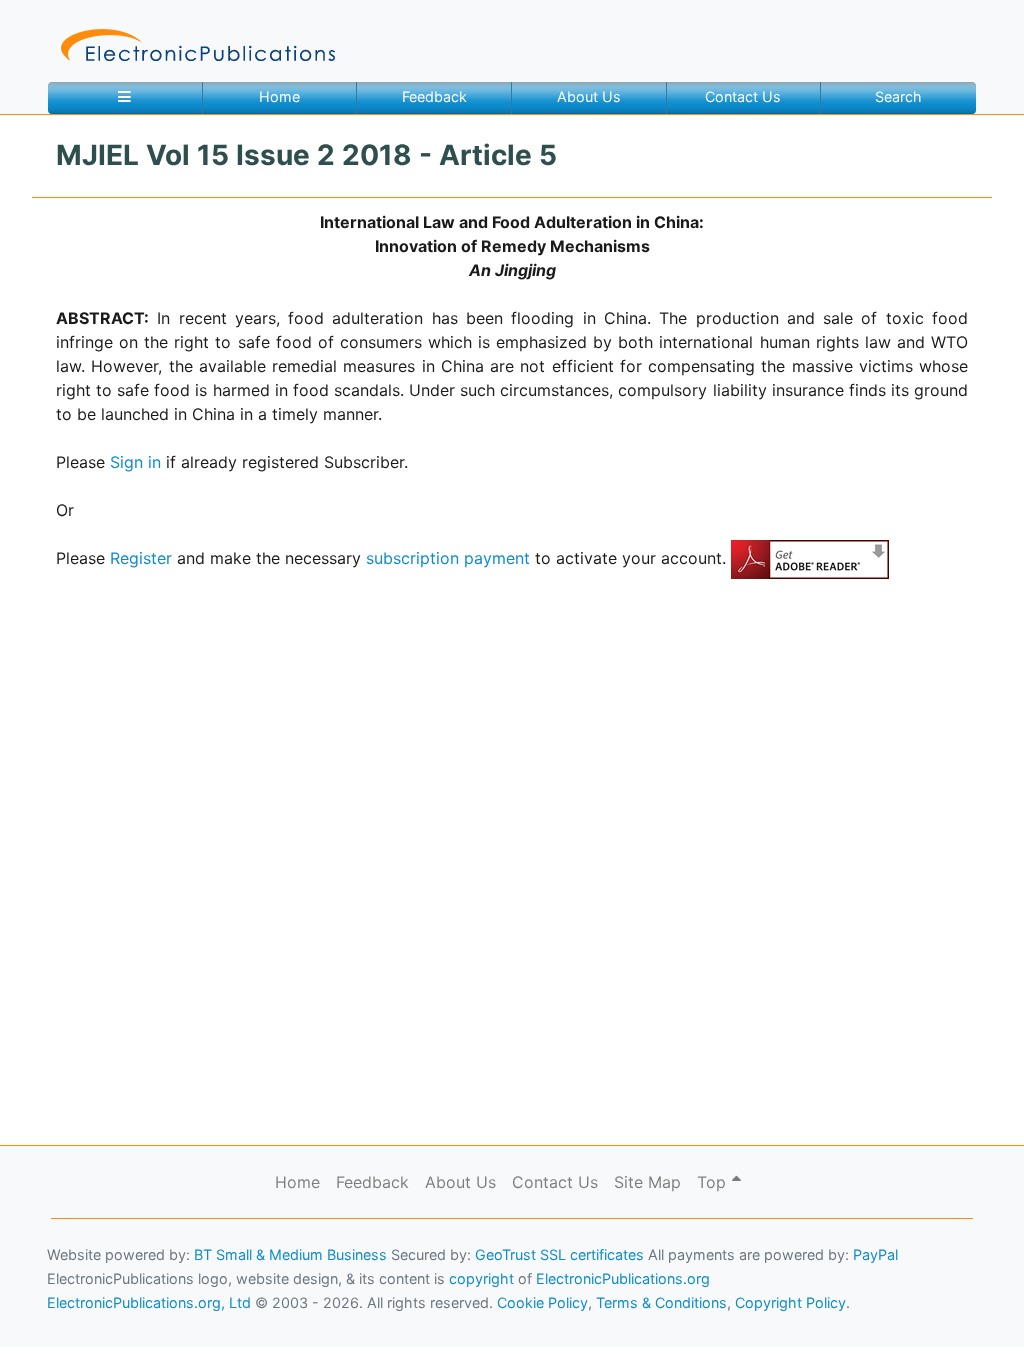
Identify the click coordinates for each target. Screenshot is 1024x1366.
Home (279, 96)
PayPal (875, 1254)
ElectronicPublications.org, (103, 1282)
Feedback (434, 96)
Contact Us (743, 96)
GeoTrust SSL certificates (559, 1254)
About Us (589, 96)
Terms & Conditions (171, 1321)
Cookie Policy (63, 1321)
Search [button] (898, 96)
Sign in (135, 462)
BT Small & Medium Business (290, 1254)
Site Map (647, 1182)
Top (714, 1182)
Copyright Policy (790, 1302)
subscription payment (448, 558)
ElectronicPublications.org (623, 1278)
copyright (481, 1278)
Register (141, 558)
